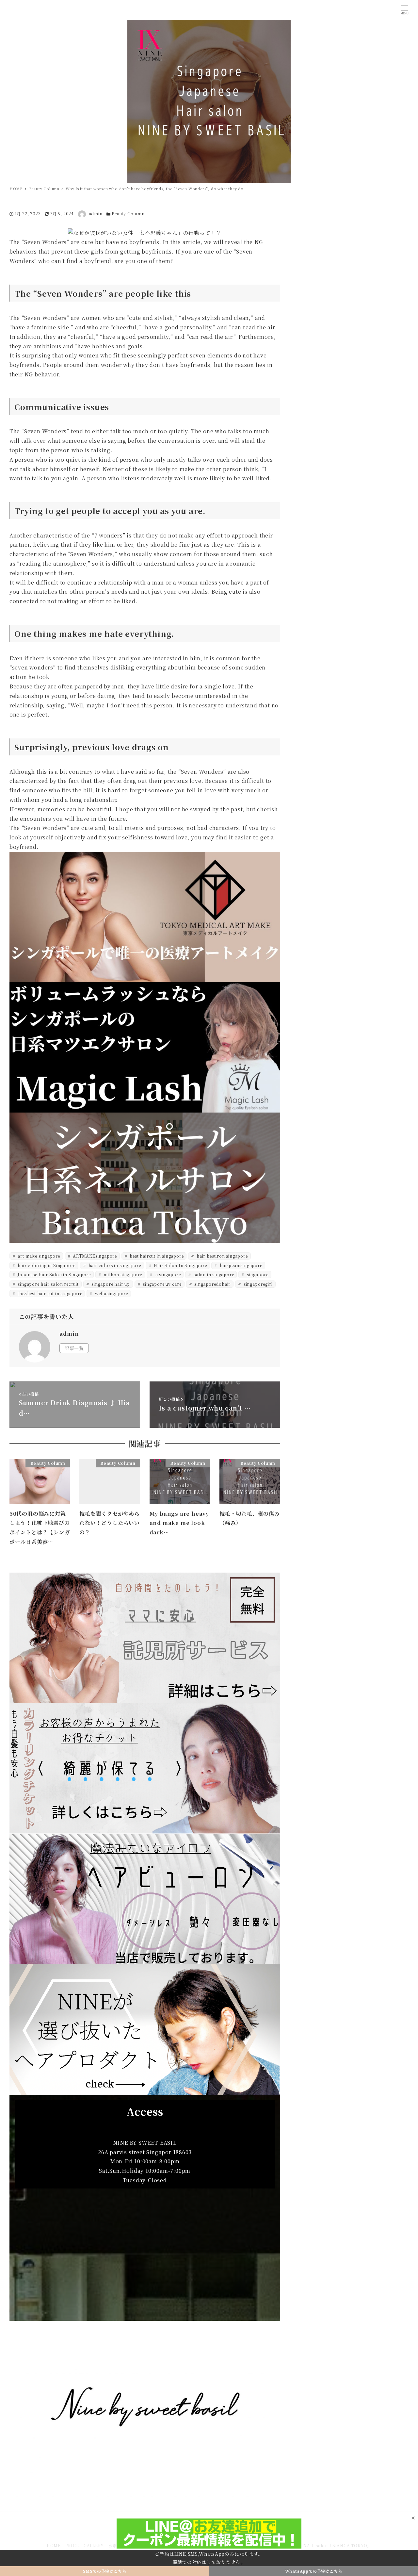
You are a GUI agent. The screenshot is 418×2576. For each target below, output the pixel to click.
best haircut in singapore (156, 1256)
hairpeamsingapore (240, 1265)
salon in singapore (213, 1274)
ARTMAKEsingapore (94, 1256)
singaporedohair (212, 1284)
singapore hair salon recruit (48, 1284)
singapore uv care (161, 1284)
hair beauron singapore (221, 1256)
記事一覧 (74, 1348)
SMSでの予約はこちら (105, 2571)
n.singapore (167, 1274)
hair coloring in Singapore (46, 1265)
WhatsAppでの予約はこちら (314, 2571)
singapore (257, 1274)
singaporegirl (257, 1284)
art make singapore (38, 1256)
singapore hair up (110, 1284)
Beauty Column (128, 214)
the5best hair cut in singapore (49, 1293)
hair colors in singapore (114, 1265)
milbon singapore (122, 1274)
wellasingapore (111, 1293)
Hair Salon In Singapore (180, 1265)
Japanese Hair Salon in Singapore (54, 1274)
